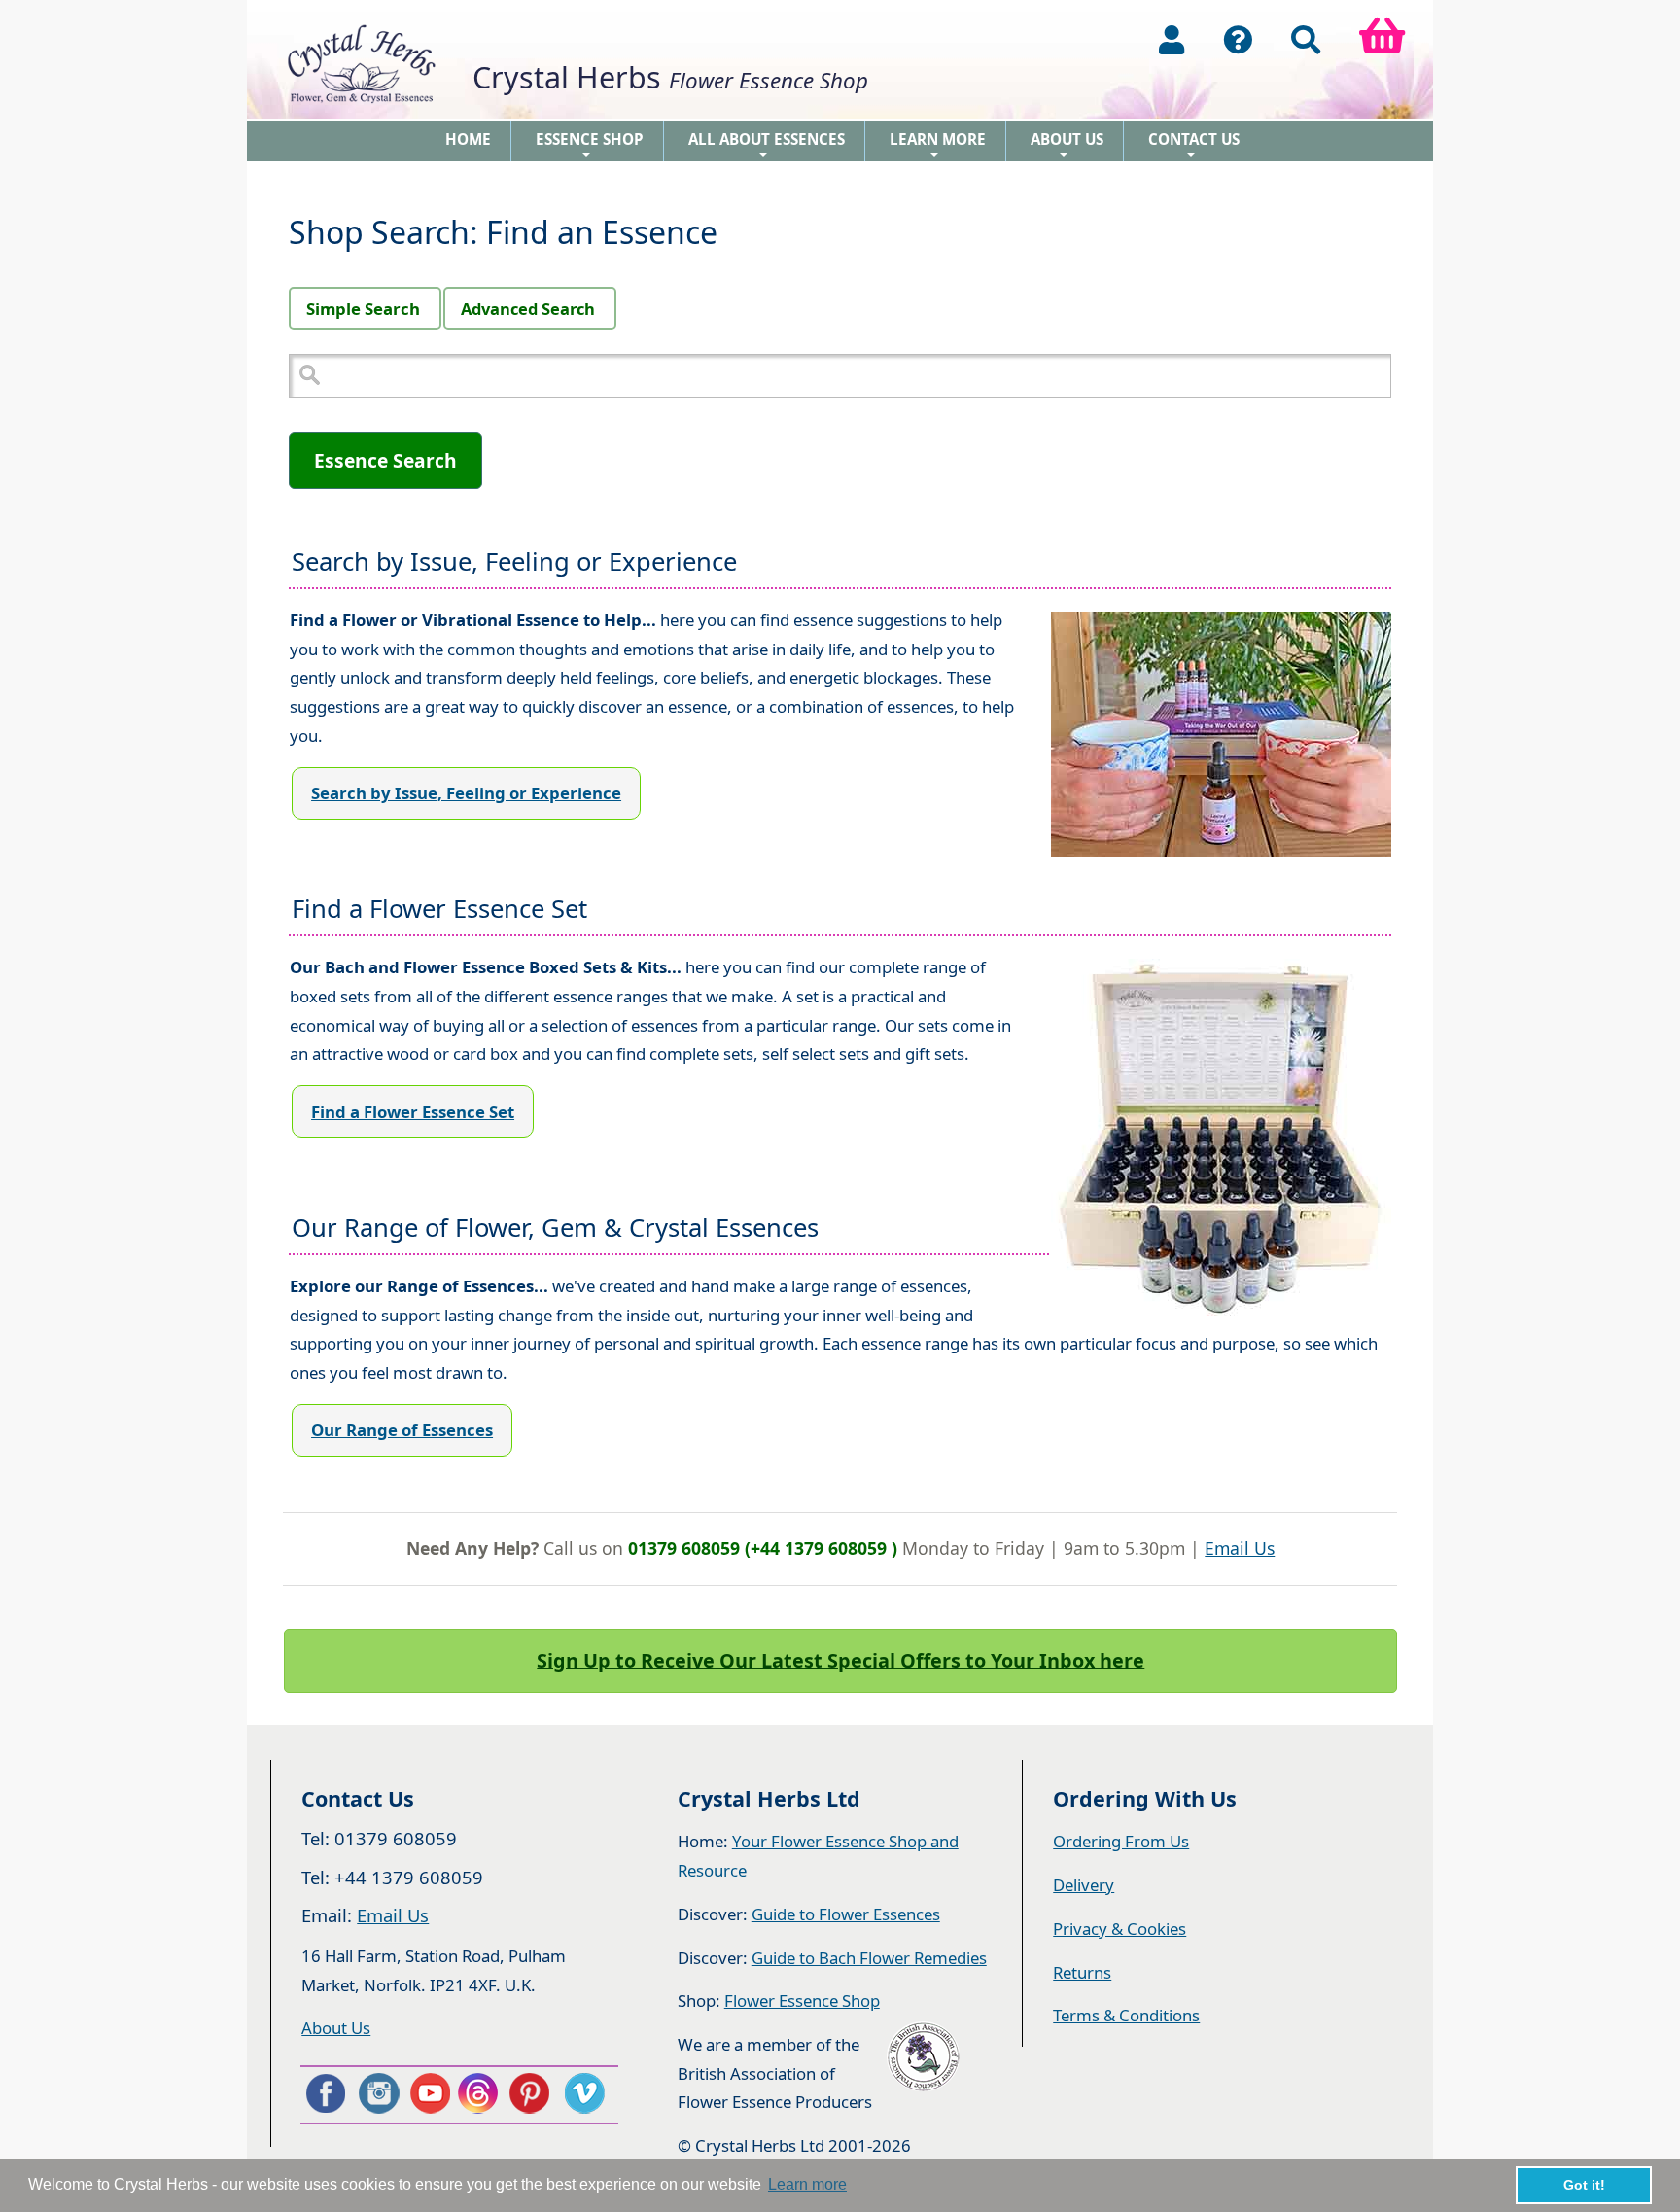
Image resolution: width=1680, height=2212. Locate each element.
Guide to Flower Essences (846, 1914)
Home (468, 139)
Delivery (1084, 1885)
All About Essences (767, 145)
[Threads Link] (481, 2093)
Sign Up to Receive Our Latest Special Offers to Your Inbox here (840, 1660)
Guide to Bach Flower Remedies (869, 1958)
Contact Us (1194, 145)
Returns (1082, 1972)
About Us (1067, 145)
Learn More (938, 145)
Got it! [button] (1584, 2185)
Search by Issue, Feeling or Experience (466, 793)
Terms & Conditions (1126, 2015)
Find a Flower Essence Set (413, 1112)
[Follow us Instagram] (377, 2093)
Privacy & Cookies (1120, 1929)
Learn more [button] (807, 2184)
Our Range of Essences (402, 1430)
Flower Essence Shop (802, 2001)
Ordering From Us (1121, 1841)
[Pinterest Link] (534, 2093)
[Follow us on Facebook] (325, 2093)
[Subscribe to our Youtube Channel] (429, 2093)
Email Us (1240, 1548)
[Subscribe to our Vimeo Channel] (586, 2093)
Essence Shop (590, 145)
